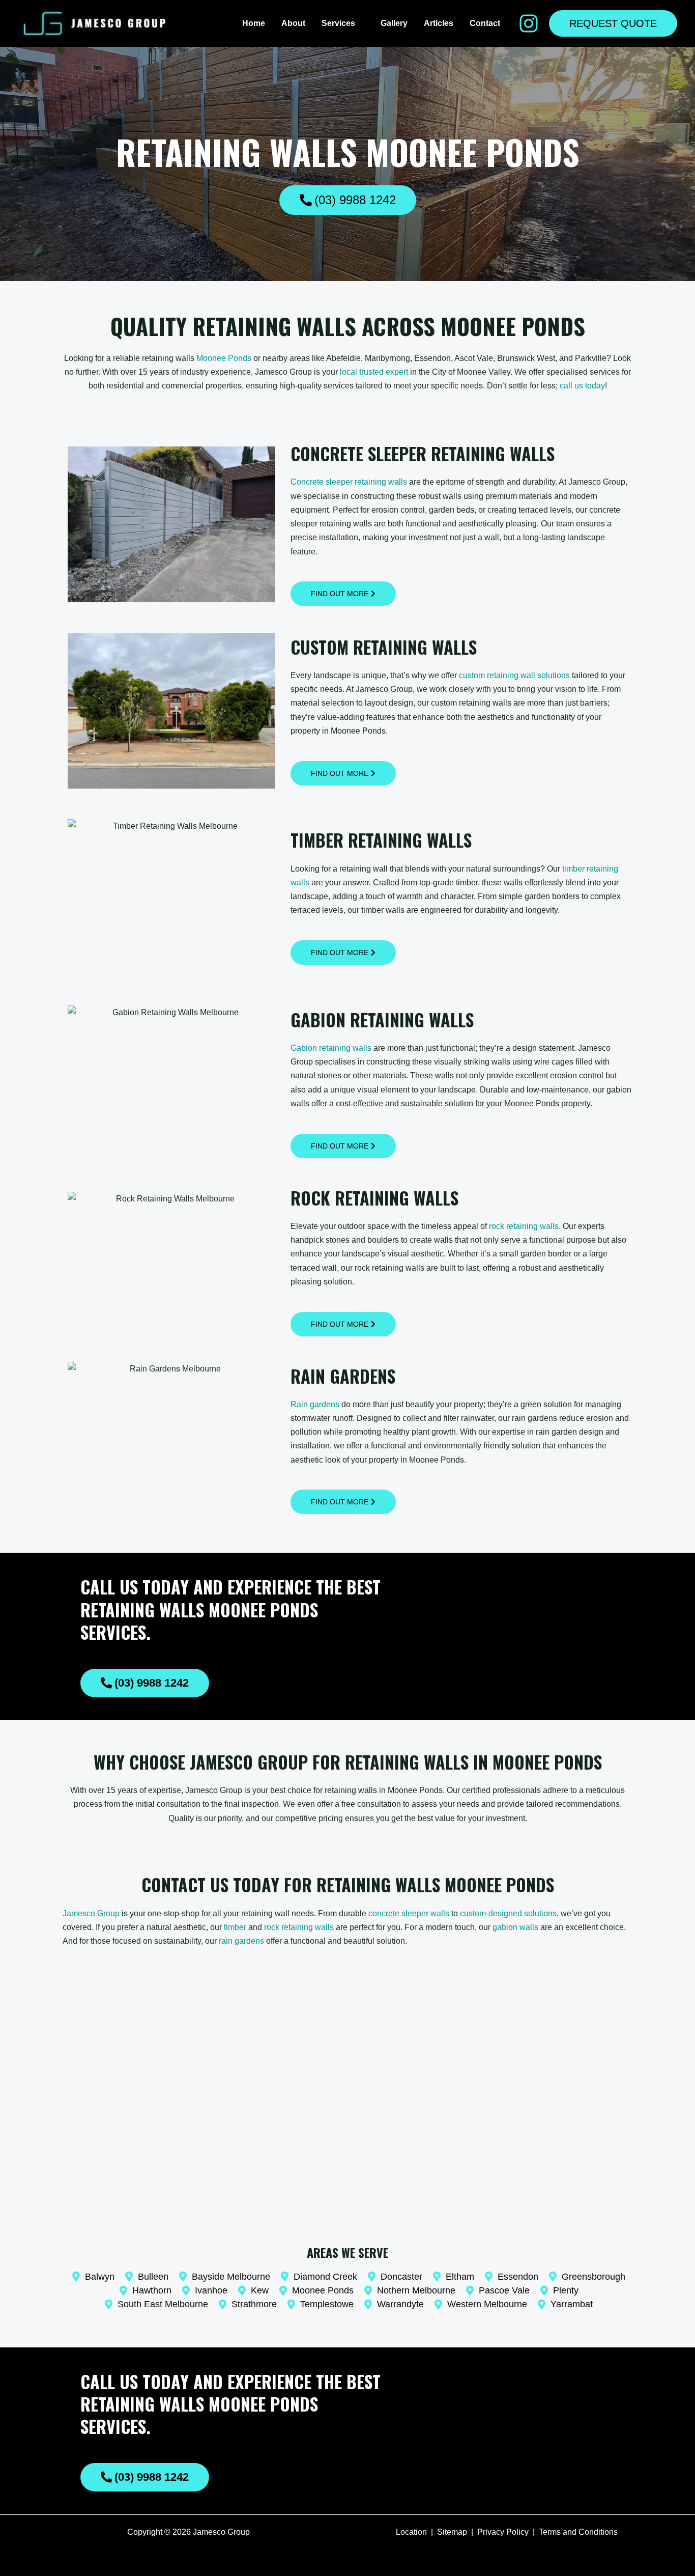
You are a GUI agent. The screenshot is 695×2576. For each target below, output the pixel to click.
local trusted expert (374, 372)
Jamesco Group (91, 1913)
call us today (582, 386)
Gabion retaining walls (331, 1048)
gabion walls (515, 1927)
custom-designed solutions (508, 1913)
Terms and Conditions (578, 2532)
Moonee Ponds (224, 358)
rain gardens (241, 1941)
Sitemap (452, 2532)
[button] (360, 23)
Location (411, 2532)
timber (235, 1927)
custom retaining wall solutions (514, 675)
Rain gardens (315, 1404)
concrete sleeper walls (409, 1913)
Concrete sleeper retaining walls (349, 482)
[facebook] (529, 23)
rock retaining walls (524, 1226)
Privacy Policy (503, 2532)
